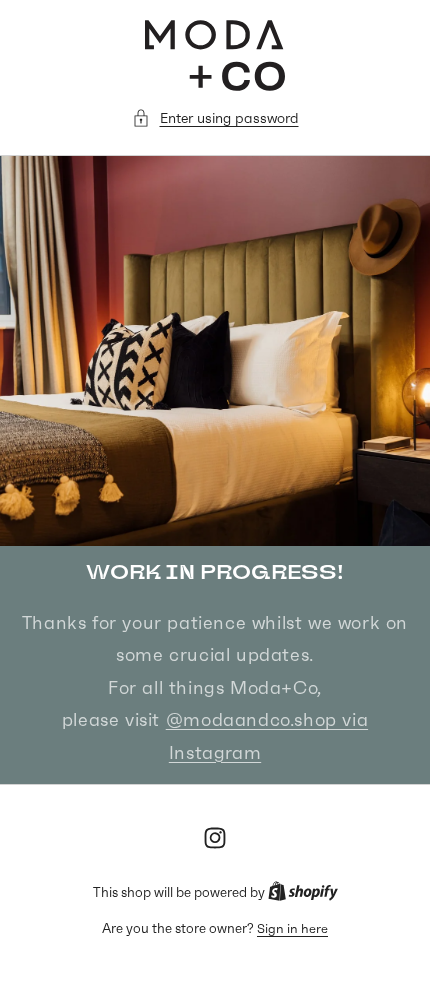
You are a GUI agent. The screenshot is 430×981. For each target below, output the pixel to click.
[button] (215, 118)
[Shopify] (303, 892)
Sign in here (292, 928)
